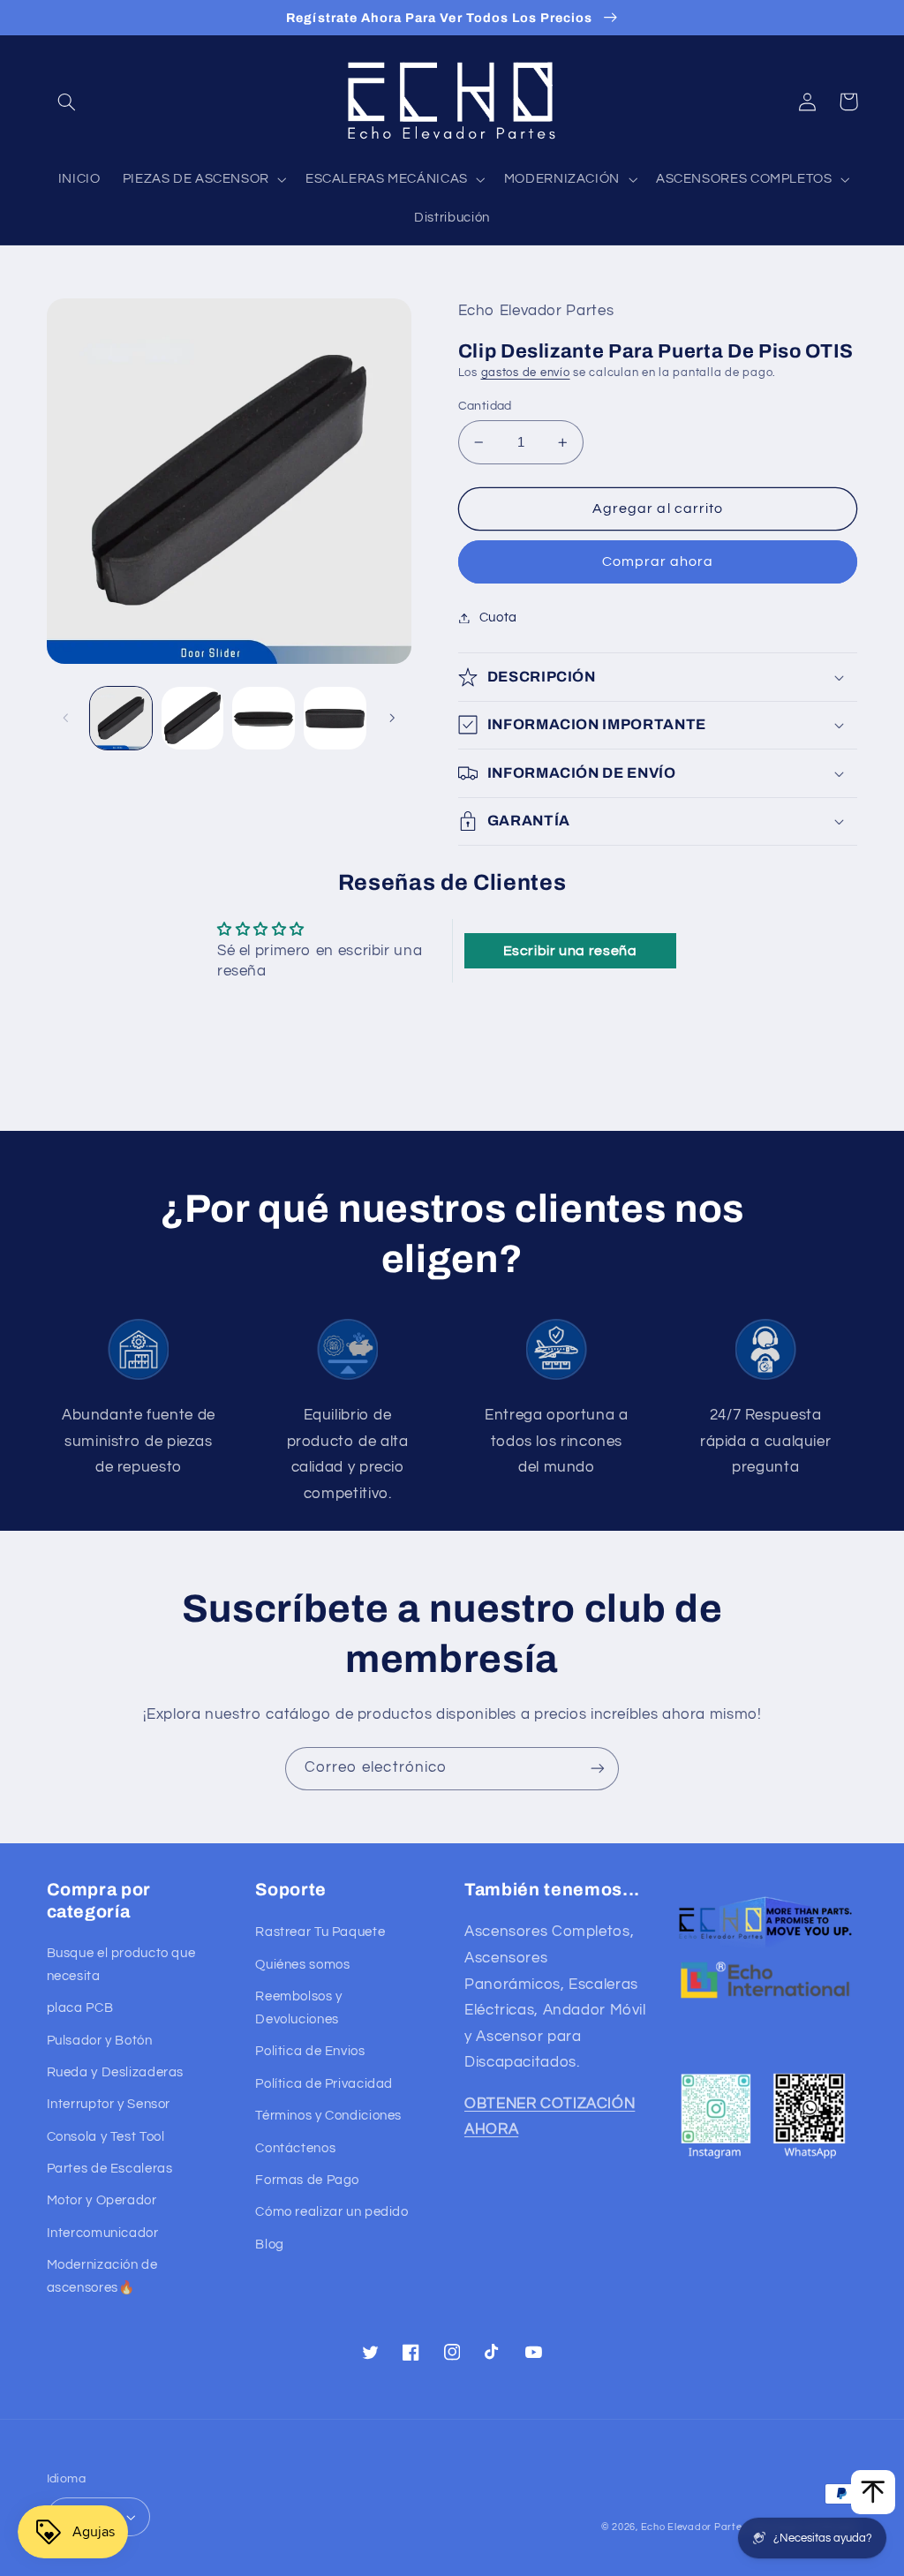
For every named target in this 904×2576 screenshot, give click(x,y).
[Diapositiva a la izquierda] (66, 718)
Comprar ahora (658, 561)
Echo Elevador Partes (694, 2527)
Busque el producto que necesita (121, 1965)
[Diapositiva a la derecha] (392, 718)
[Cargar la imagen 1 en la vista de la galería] (121, 718)
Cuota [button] (498, 618)
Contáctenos (295, 2148)
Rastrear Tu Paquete (320, 1932)
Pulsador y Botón (100, 2041)
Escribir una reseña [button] (570, 951)
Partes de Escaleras (110, 2169)
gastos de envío (526, 373)
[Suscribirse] (598, 1769)
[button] (67, 102)
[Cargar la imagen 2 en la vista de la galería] (192, 718)
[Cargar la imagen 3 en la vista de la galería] (263, 718)
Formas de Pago (307, 2180)
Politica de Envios (310, 2051)
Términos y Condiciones (328, 2116)
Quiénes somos (302, 1965)
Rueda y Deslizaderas (116, 2072)
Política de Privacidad (324, 2084)
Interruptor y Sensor (109, 2104)
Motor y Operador (102, 2200)
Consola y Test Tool (106, 2137)
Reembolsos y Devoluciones (299, 2008)
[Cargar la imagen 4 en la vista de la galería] (335, 718)
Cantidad (485, 406)
